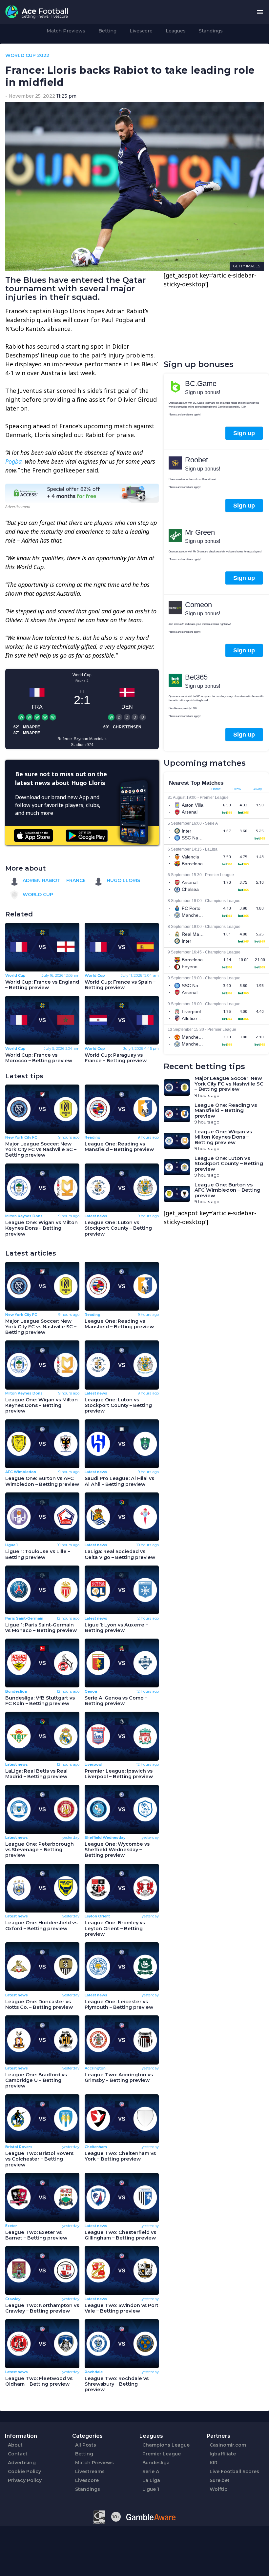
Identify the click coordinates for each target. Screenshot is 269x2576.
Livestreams (90, 2471)
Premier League (162, 2454)
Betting (107, 31)
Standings (211, 31)
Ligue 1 (151, 2489)
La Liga (151, 2480)
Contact (18, 2454)
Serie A (151, 2471)
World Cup (37, 894)
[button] (260, 12)
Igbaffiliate (223, 2454)
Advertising (22, 2463)
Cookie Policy (24, 2471)
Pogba (13, 461)
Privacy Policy (25, 2480)
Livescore (141, 31)
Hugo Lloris (123, 880)
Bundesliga (156, 2463)
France (76, 880)
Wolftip (219, 2489)
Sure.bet (220, 2480)
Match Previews (66, 31)
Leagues (176, 31)
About (15, 2445)
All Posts (86, 2445)
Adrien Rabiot (41, 880)
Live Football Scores (234, 2471)
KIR (214, 2463)
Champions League (166, 2445)
